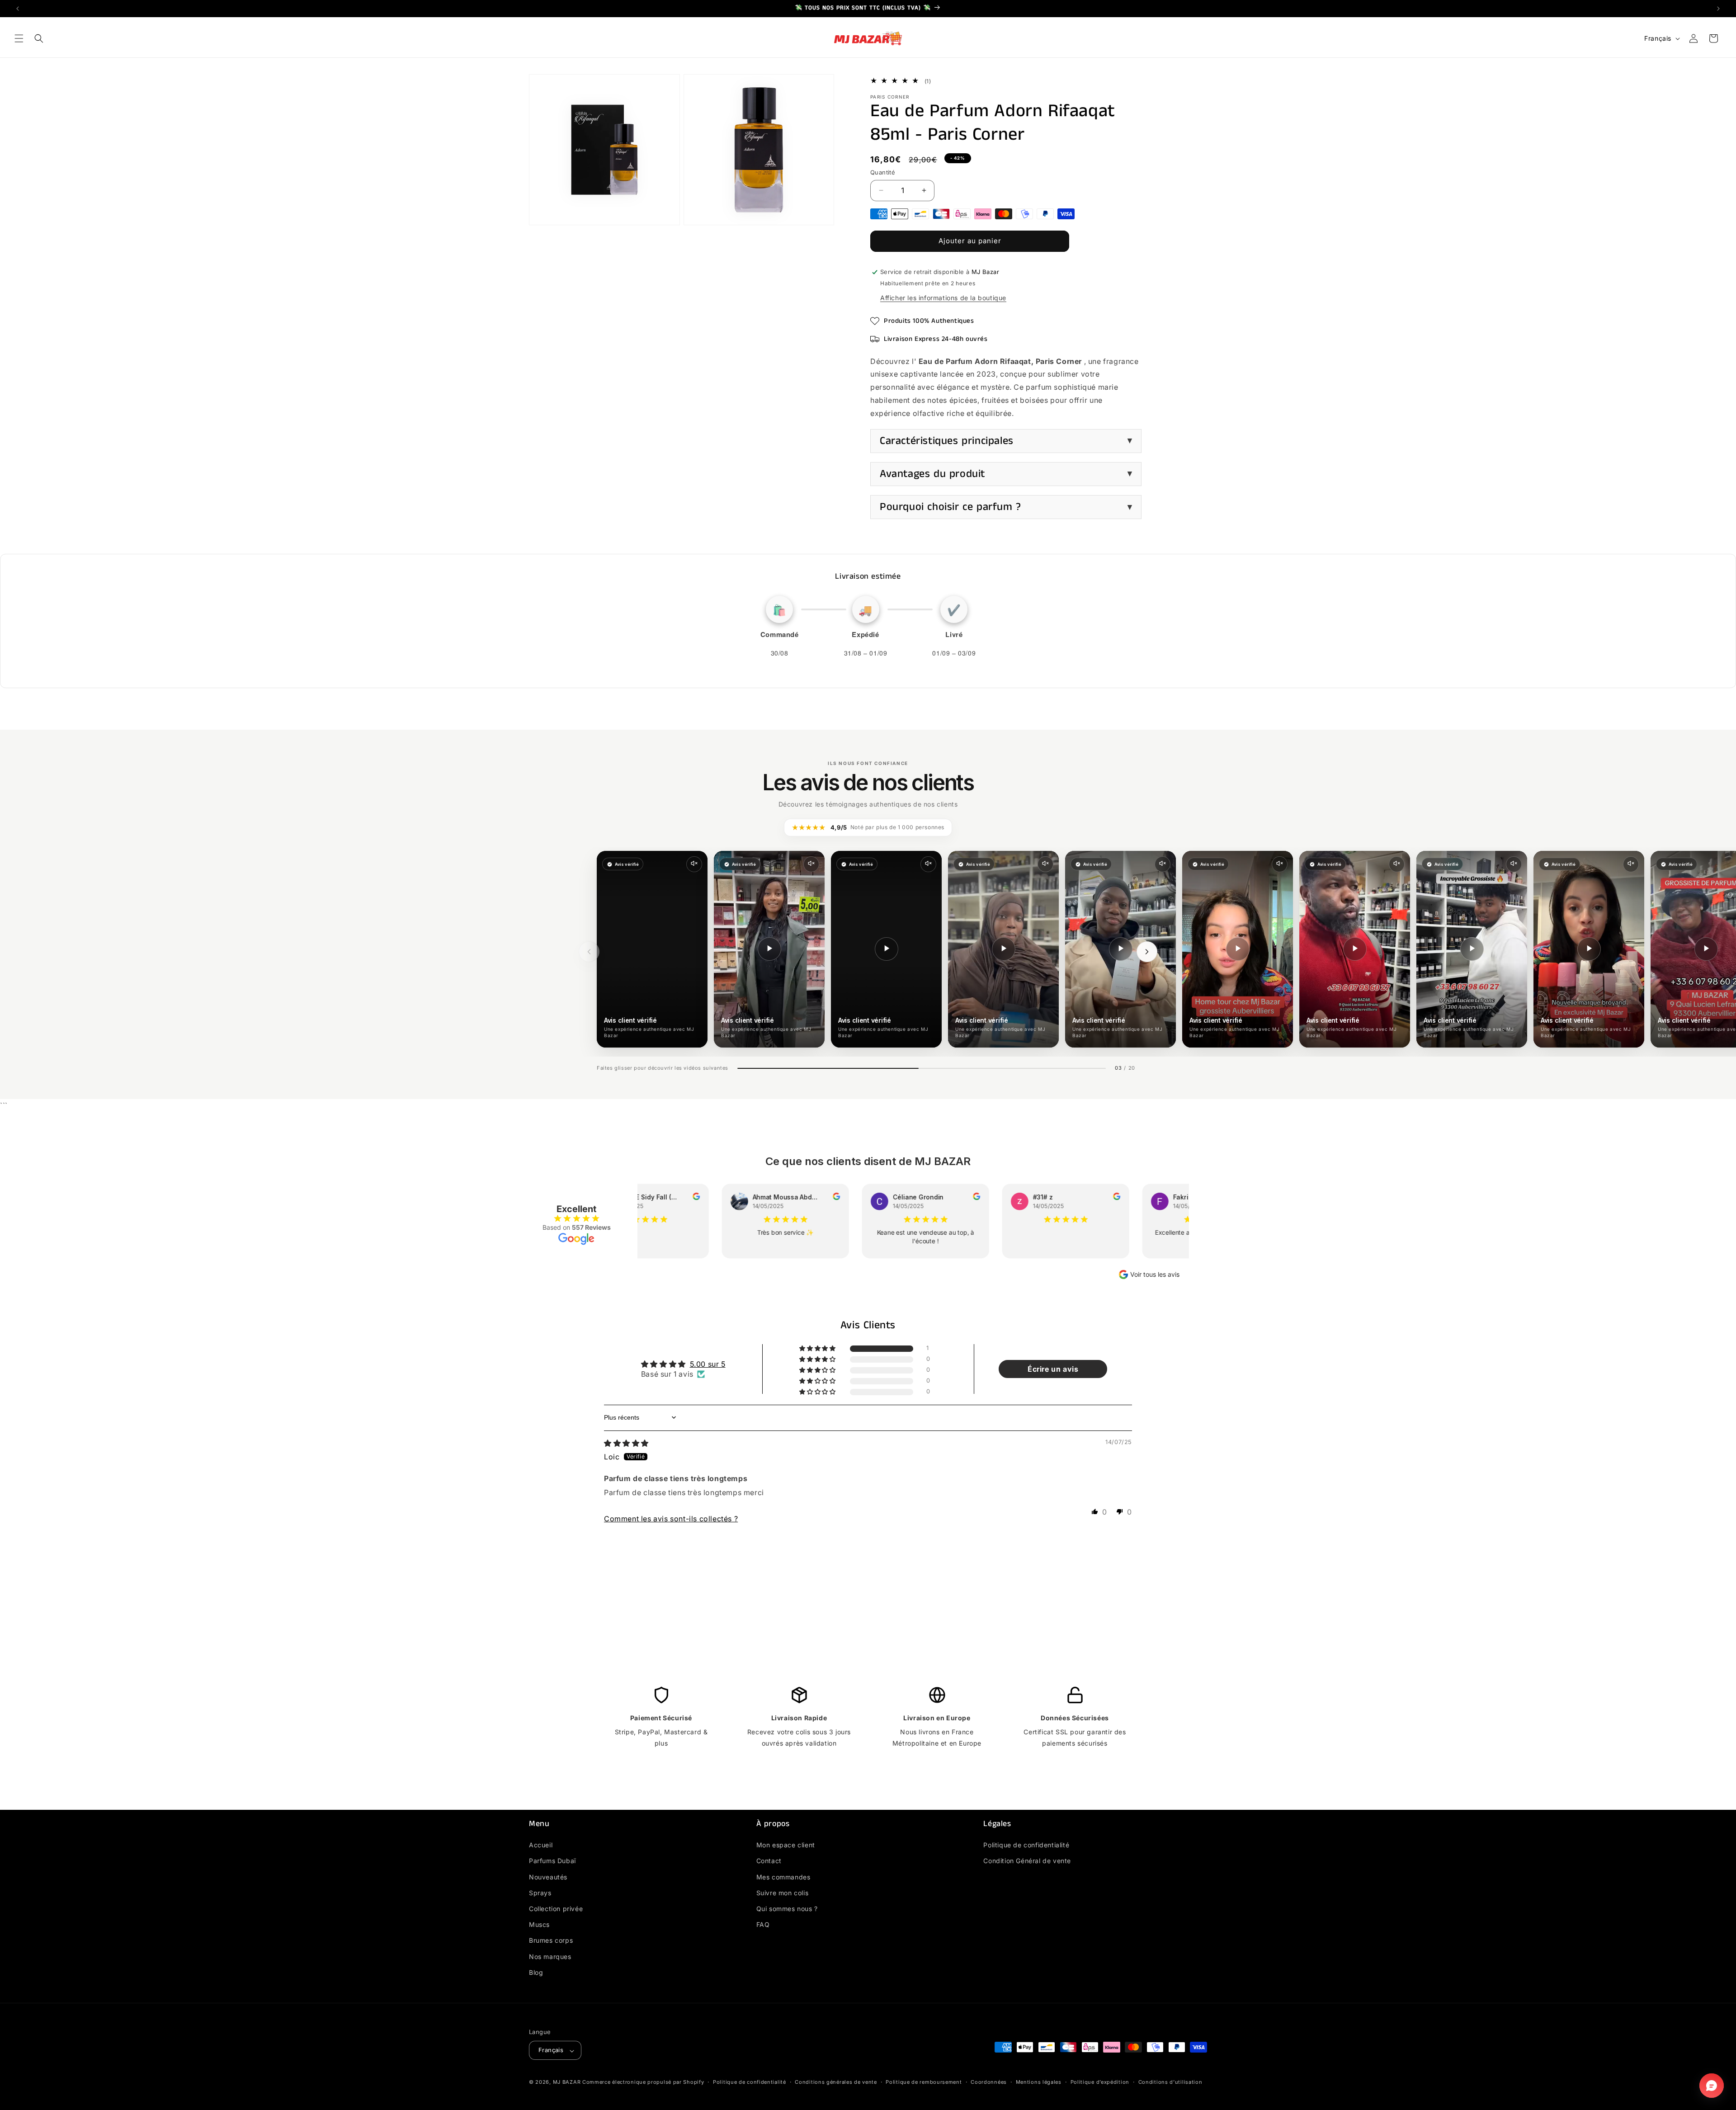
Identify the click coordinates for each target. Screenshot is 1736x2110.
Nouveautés (548, 1877)
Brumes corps (551, 1940)
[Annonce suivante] (1718, 9)
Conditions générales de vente (836, 2082)
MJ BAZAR (567, 2082)
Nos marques (550, 1957)
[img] (626, 1443)
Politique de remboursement (924, 2082)
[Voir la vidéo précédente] (589, 952)
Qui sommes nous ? (787, 1909)
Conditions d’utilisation (1170, 2082)
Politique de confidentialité (1026, 1845)
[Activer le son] (694, 864)
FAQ (763, 1924)
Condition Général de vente (1027, 1861)
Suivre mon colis (783, 1893)
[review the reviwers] (675, 1198)
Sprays (540, 1893)
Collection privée (556, 1909)
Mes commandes (783, 1877)
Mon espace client (786, 1845)
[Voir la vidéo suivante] (1147, 952)
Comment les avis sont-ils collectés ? (671, 1519)
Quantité (883, 172)
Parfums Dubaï (552, 1861)
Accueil (541, 1845)
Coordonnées (989, 2082)
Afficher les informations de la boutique (943, 298)
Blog (536, 1972)
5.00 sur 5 (708, 1364)
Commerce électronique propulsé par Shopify (643, 2082)
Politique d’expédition (1100, 2082)
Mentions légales (1039, 2082)
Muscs (539, 1924)
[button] (19, 38)
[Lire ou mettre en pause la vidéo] (769, 949)
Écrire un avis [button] (1053, 1369)
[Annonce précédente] (18, 9)
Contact (769, 1861)
